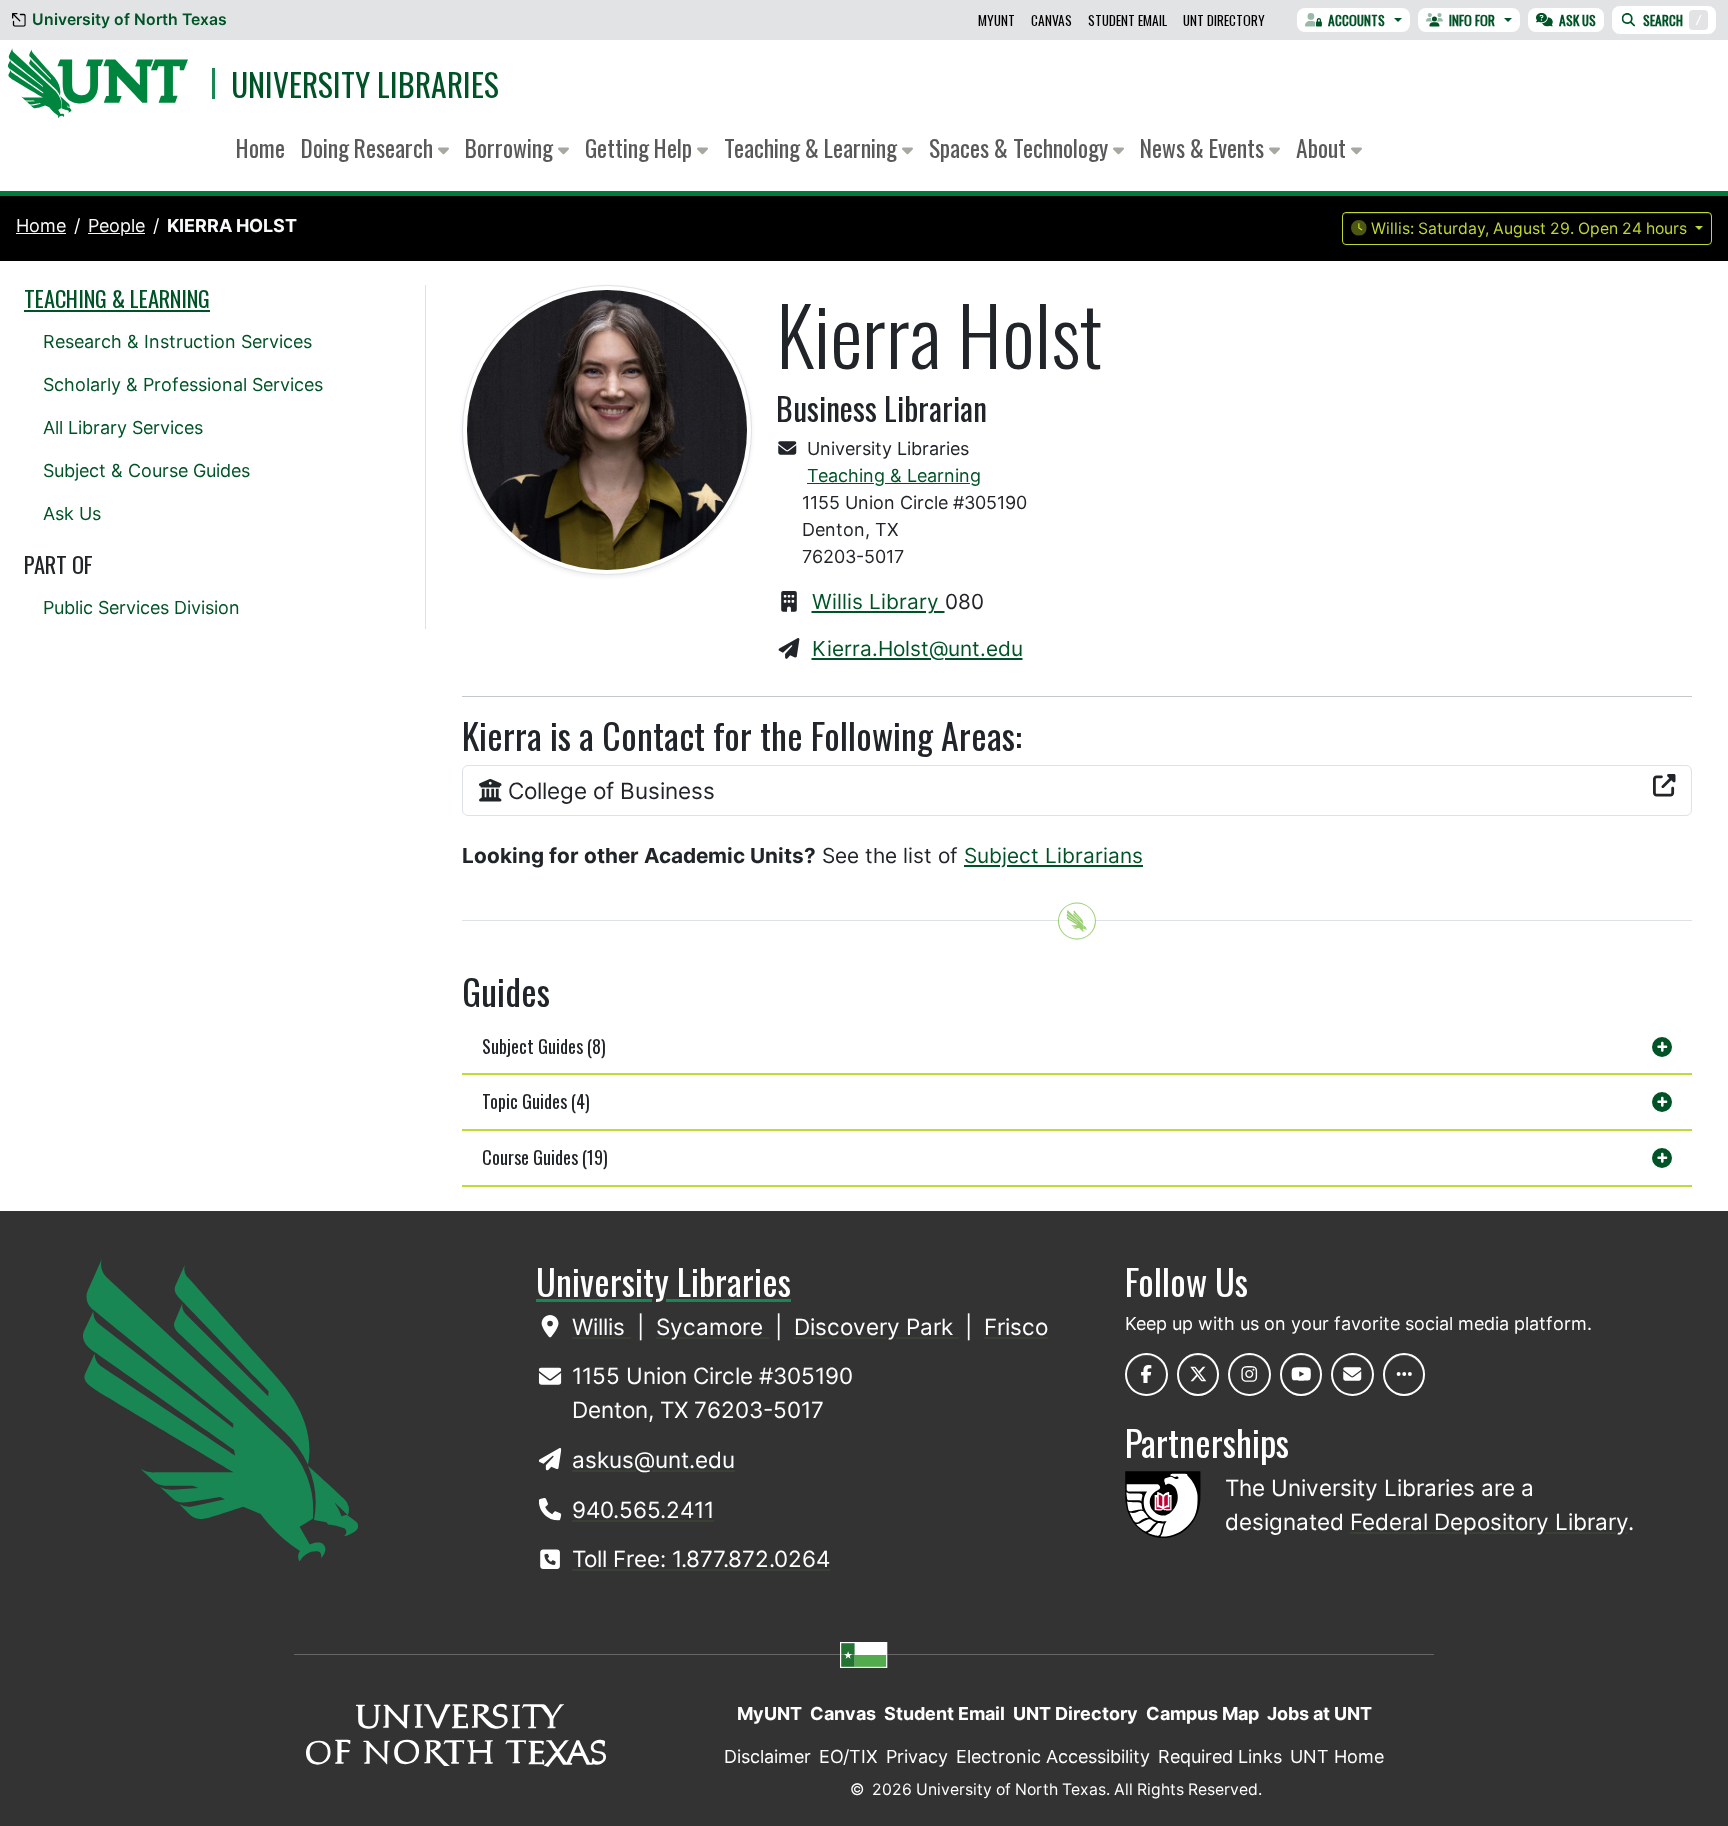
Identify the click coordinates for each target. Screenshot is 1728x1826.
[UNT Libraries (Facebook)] (1146, 1374)
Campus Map (1202, 1713)
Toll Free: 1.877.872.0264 (701, 1558)
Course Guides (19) (545, 1157)
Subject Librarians (1053, 855)
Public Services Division (141, 607)
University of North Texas (129, 19)
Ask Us (1577, 20)
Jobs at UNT (1319, 1713)
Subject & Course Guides (146, 470)
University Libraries (365, 83)
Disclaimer (767, 1756)
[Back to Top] (1077, 920)
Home (260, 147)
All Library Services (123, 427)
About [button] (1323, 147)
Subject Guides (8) (544, 1046)
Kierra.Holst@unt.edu (917, 648)
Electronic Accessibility (1053, 1756)
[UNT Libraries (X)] (1198, 1374)
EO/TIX (848, 1756)
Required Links (1220, 1756)
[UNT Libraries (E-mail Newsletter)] (1352, 1374)
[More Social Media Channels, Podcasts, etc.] (1404, 1374)
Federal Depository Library (1489, 1521)
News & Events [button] (1204, 147)
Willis (601, 1326)
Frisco (1016, 1326)
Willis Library (878, 601)
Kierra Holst (232, 225)
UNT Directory (1224, 20)
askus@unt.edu (653, 1459)
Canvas (1051, 20)
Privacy (917, 1756)
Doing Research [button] (369, 147)
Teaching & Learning (894, 475)
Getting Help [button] (641, 147)
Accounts (1356, 20)
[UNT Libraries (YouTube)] (1301, 1374)
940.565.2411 (643, 1509)
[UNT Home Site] (220, 1408)
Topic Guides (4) (536, 1101)
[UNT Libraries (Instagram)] (1249, 1374)
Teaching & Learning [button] (813, 147)
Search (1672, 20)
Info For (1472, 20)
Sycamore (712, 1326)
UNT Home (1337, 1756)
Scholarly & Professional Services (183, 384)
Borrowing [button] (511, 147)
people (116, 225)
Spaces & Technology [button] (1021, 147)
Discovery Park (876, 1326)
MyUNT (996, 20)
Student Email (1127, 20)
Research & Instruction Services (177, 341)
